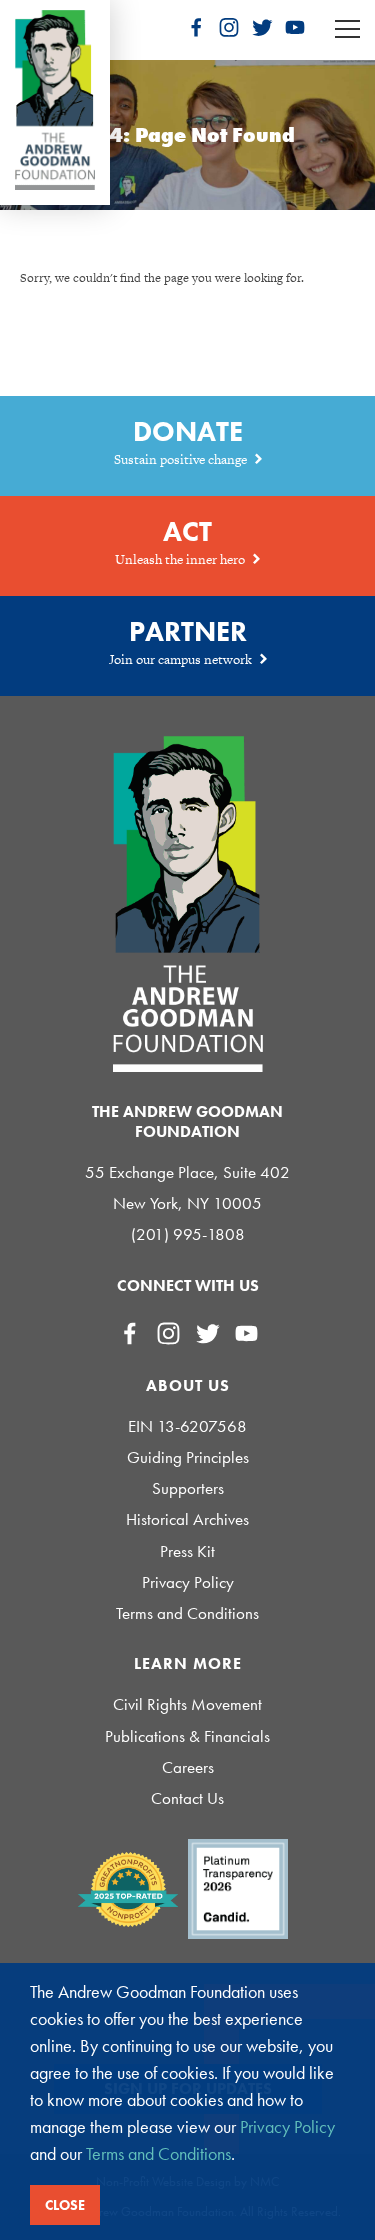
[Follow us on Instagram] (229, 27)
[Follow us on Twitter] (262, 27)
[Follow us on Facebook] (196, 27)
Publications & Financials (187, 1736)
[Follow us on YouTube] (295, 27)
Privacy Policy (188, 1582)
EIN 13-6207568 (187, 1426)
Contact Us (187, 1798)
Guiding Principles (188, 1457)
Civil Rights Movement (187, 1704)
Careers (188, 1767)
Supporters (188, 1488)
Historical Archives (187, 1519)
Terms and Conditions (187, 1613)
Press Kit (187, 1551)
